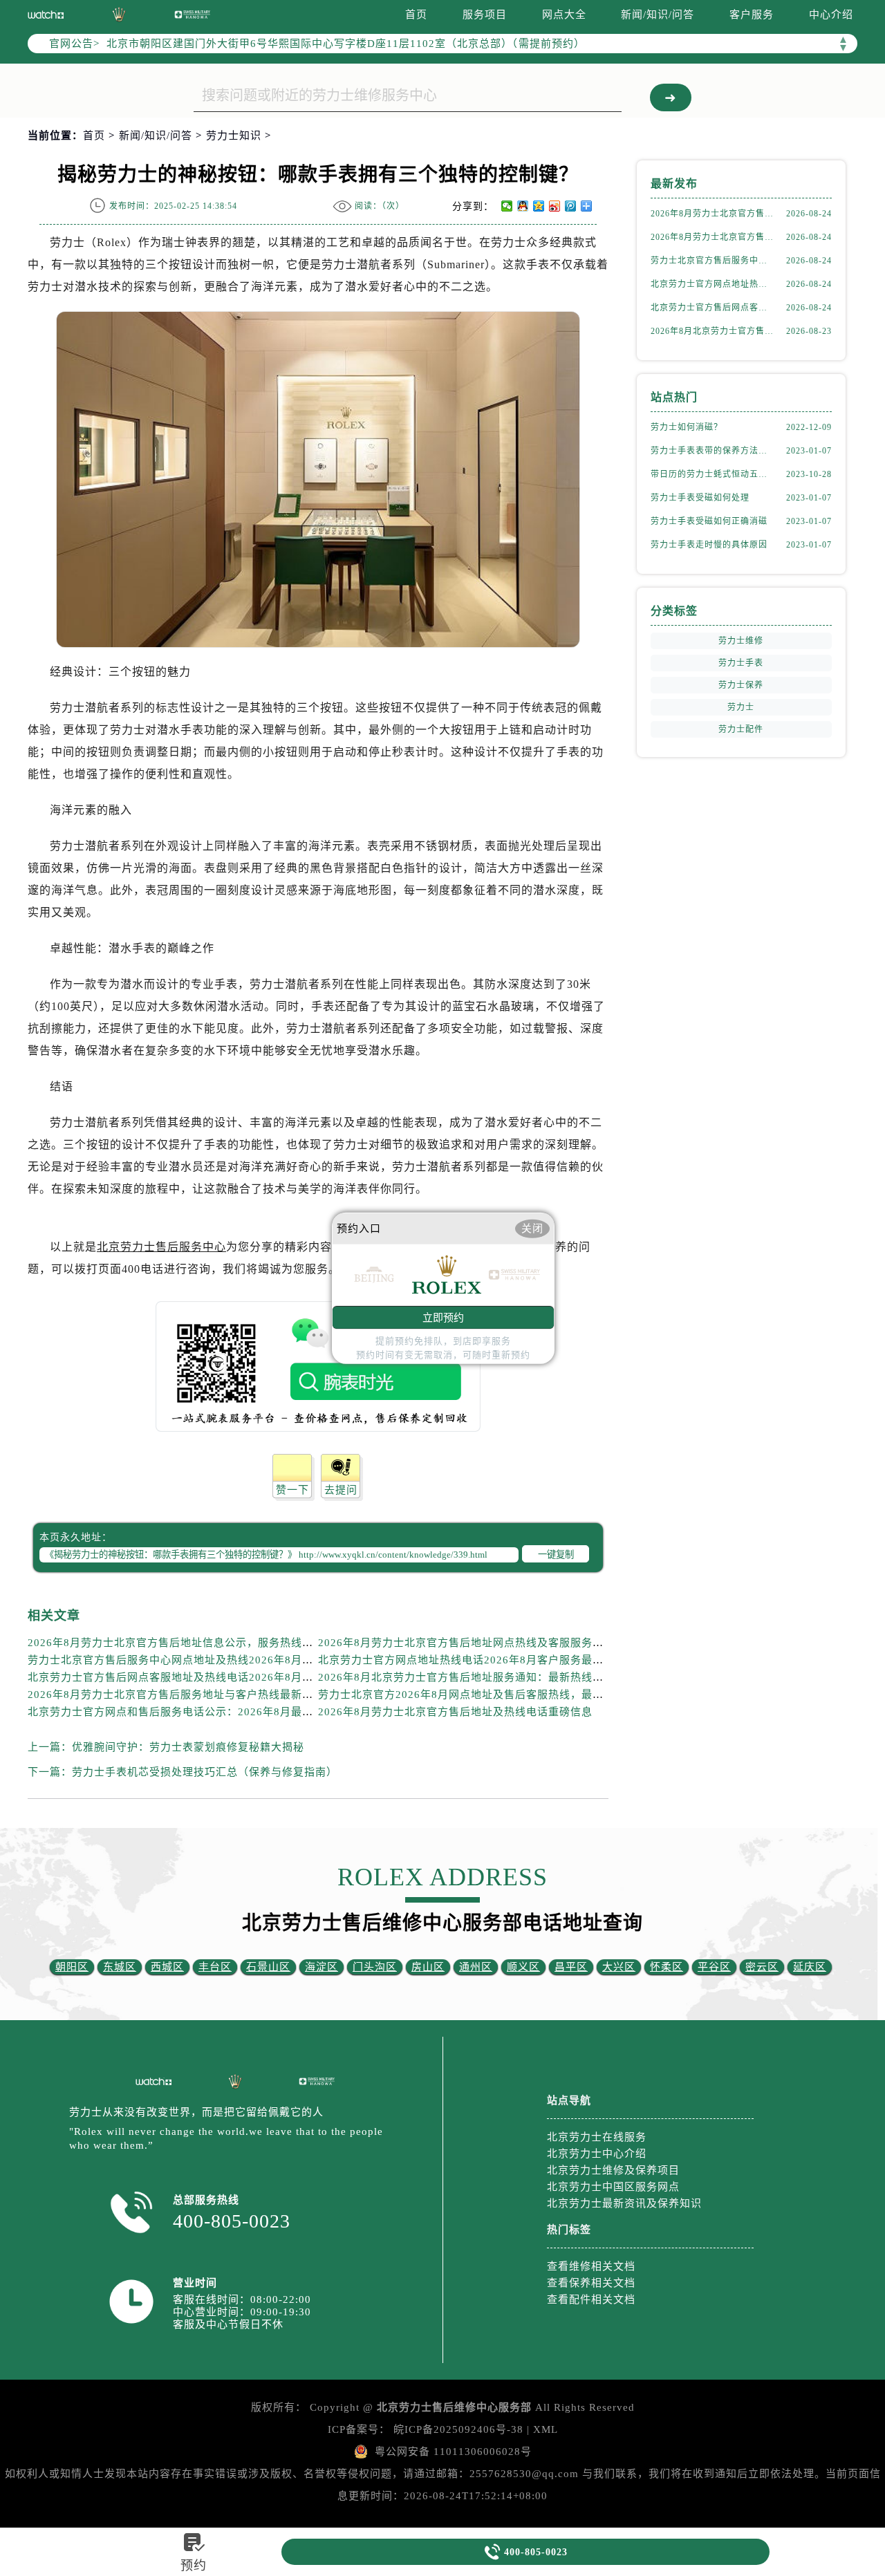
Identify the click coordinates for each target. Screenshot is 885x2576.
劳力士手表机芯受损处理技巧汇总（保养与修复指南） (205, 1772)
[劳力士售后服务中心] (46, 15)
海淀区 (322, 1967)
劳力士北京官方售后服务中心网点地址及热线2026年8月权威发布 (187, 1660)
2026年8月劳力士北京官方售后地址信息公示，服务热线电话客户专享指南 (209, 1643)
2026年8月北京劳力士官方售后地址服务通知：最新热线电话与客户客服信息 (505, 1677)
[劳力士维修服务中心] (119, 15)
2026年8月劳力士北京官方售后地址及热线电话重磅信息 (455, 1712)
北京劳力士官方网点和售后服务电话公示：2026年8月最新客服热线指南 (204, 1712)
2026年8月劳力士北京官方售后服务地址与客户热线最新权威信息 (187, 1695)
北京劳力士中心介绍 (597, 2154)
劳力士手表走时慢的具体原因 (709, 545)
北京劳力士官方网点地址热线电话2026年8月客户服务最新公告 (472, 1660)
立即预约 (443, 1317)
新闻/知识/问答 (658, 15)
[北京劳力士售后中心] (153, 2082)
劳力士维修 (741, 641)
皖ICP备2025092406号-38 (458, 2429)
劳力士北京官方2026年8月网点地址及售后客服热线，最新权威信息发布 (494, 1695)
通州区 (476, 1967)
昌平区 (571, 1967)
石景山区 (268, 1967)
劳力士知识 (234, 136)
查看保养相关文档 (591, 2283)
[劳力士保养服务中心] (192, 14)
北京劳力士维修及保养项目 (613, 2170)
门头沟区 (375, 1967)
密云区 (762, 1967)
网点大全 (564, 15)
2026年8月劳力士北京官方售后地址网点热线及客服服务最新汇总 (477, 1643)
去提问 (341, 1490)
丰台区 (215, 1967)
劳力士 (741, 707)
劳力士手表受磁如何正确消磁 (709, 521)
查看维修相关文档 (591, 2266)
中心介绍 (831, 15)
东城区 (120, 1967)
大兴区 (619, 1967)
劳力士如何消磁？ (687, 427)
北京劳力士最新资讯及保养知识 (624, 2203)
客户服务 (752, 15)
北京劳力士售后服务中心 (161, 1247)
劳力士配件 (741, 729)
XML (546, 2429)
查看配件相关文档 (591, 2299)
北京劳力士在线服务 (597, 2137)
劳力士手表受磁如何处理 (700, 498)
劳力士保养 (741, 685)
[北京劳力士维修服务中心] (235, 2082)
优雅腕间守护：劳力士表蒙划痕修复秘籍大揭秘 (188, 1747)
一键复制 (556, 1555)
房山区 (428, 1967)
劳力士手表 (741, 663)
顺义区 (523, 1967)
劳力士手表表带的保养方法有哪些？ (712, 451)
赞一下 (292, 1490)
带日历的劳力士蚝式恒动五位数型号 (712, 474)
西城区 (167, 1967)
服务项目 (485, 15)
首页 (416, 15)
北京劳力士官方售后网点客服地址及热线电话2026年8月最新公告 (187, 1677)
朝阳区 (72, 1967)
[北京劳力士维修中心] (317, 2081)
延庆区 (810, 1967)
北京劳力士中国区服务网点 (613, 2187)
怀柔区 (667, 1967)
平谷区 (714, 1967)
